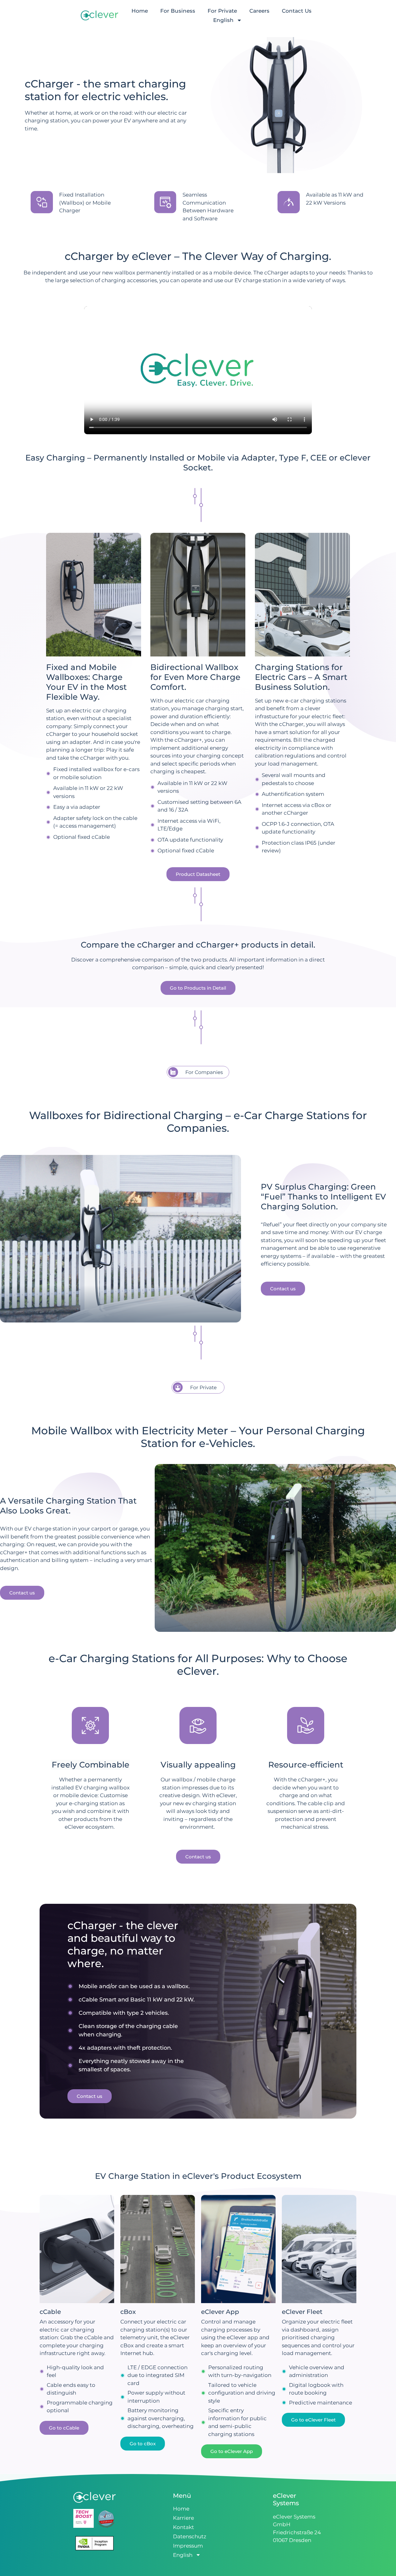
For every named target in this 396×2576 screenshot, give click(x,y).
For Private (222, 11)
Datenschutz (190, 2536)
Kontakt (183, 2527)
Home (140, 11)
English (223, 20)
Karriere (183, 2518)
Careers (259, 11)
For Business (178, 11)
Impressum (188, 2546)
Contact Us (297, 11)
